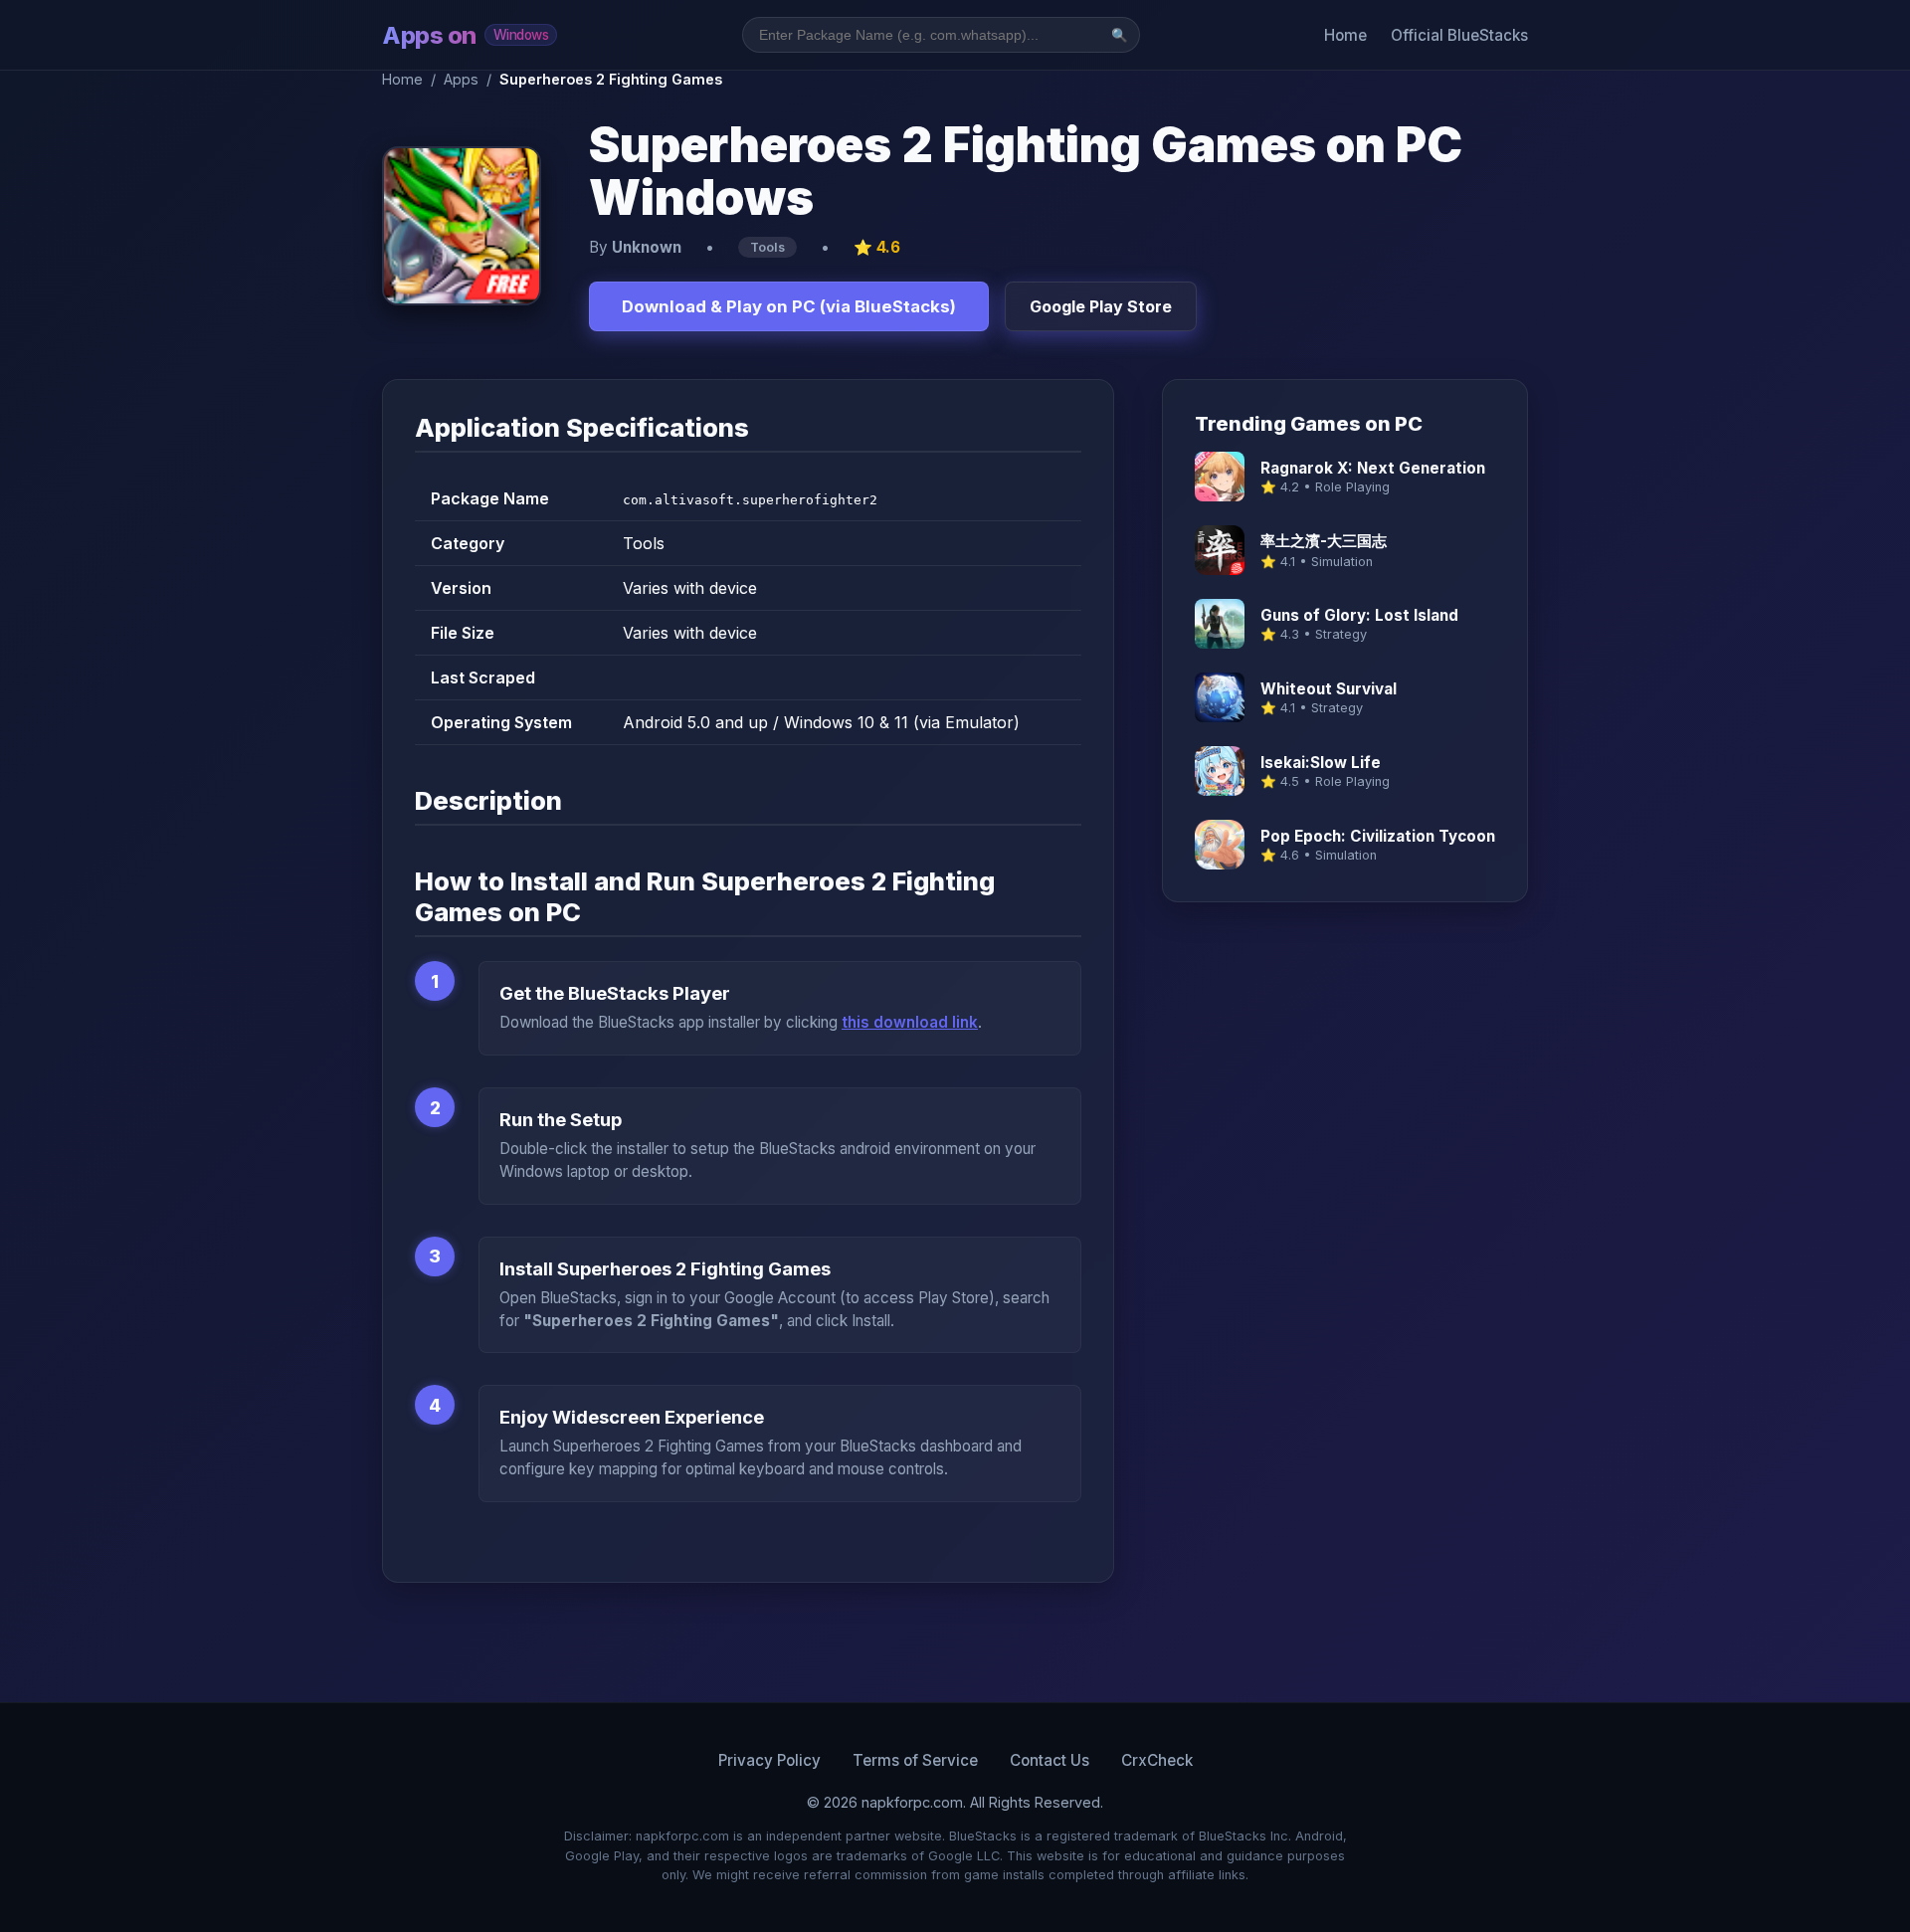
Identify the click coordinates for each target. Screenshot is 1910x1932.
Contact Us (1050, 1760)
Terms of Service (915, 1760)
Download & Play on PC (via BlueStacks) (789, 306)
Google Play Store (1101, 306)
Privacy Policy (769, 1760)
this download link (910, 1022)
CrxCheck (1157, 1760)
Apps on (465, 35)
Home (1345, 35)
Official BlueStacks (1459, 35)
